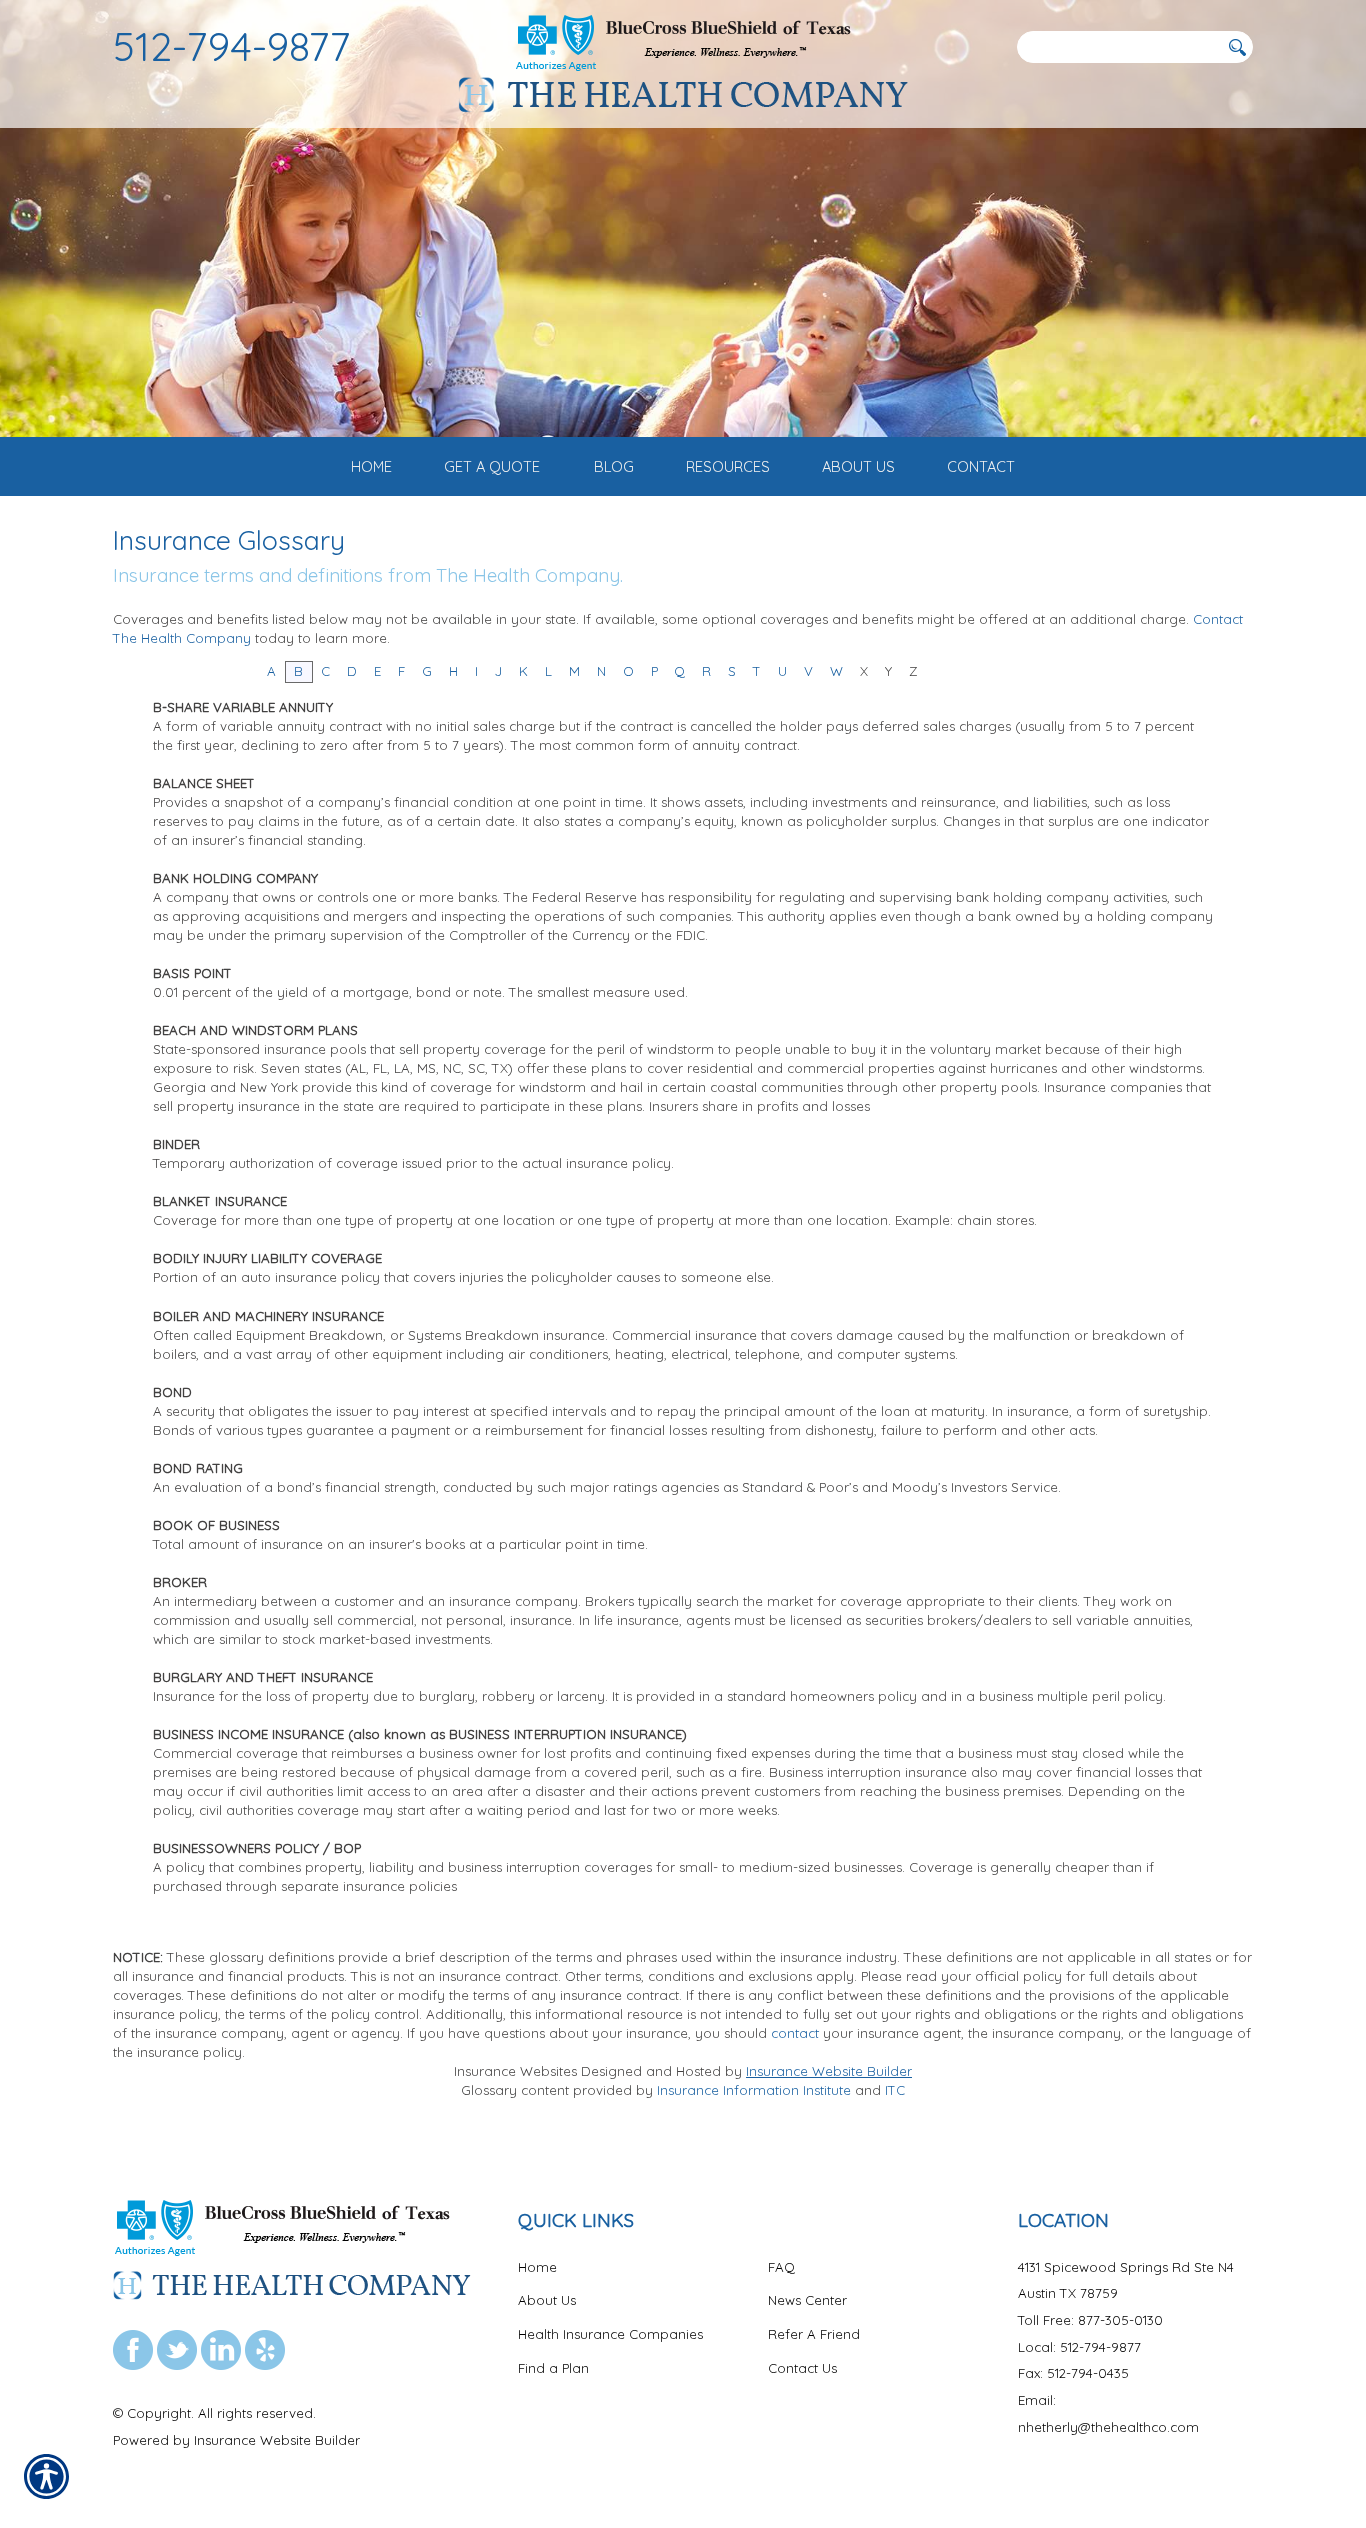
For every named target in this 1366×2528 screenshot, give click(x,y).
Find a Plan (553, 2368)
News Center (807, 2300)
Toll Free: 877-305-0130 (1090, 2320)
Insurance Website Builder (829, 2071)
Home (537, 2267)
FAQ (781, 2267)
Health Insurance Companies (610, 2334)
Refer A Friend (814, 2334)
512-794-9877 (232, 46)
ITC (895, 2090)
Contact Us (802, 2368)
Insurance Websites (515, 2071)
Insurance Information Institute (754, 2090)
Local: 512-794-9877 (1079, 2347)
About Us (547, 2300)
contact (795, 2033)
